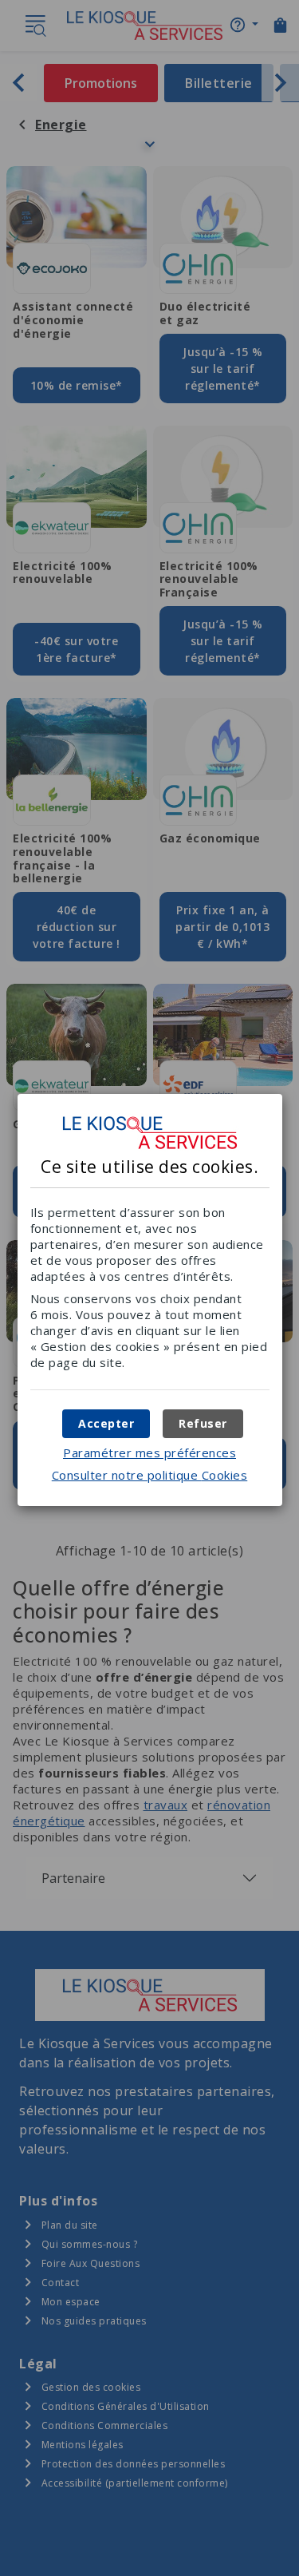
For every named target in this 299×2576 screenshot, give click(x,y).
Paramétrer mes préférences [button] (149, 1452)
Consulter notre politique (150, 1475)
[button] (106, 1424)
